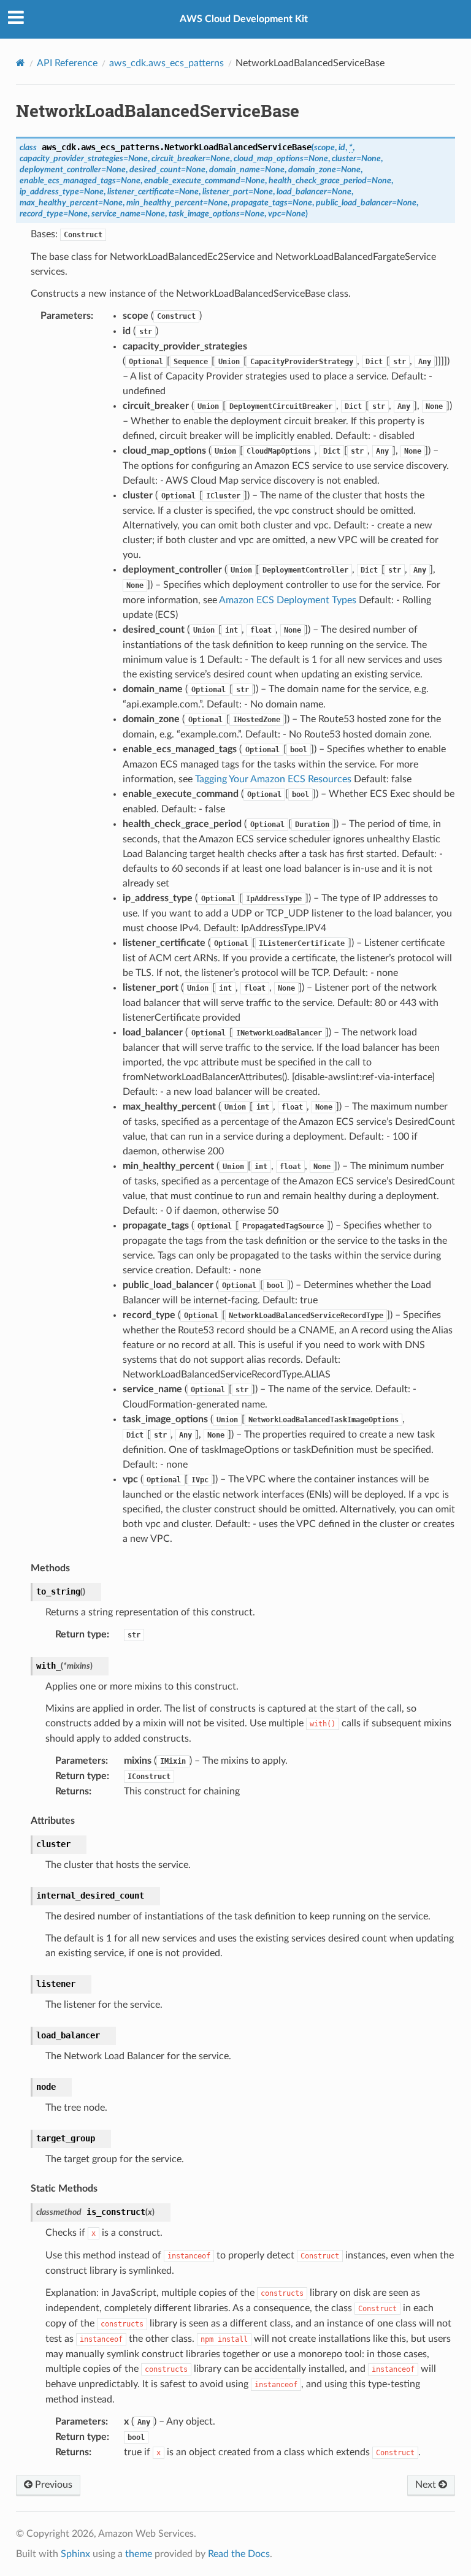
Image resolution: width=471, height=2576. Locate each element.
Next (427, 2485)
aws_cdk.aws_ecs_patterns (167, 63)
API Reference (67, 63)
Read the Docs (239, 2554)
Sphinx (75, 2554)
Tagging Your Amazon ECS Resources (273, 779)
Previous (52, 2485)
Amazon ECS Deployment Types (288, 600)
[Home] (21, 63)
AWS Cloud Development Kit (244, 19)
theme (139, 2554)
